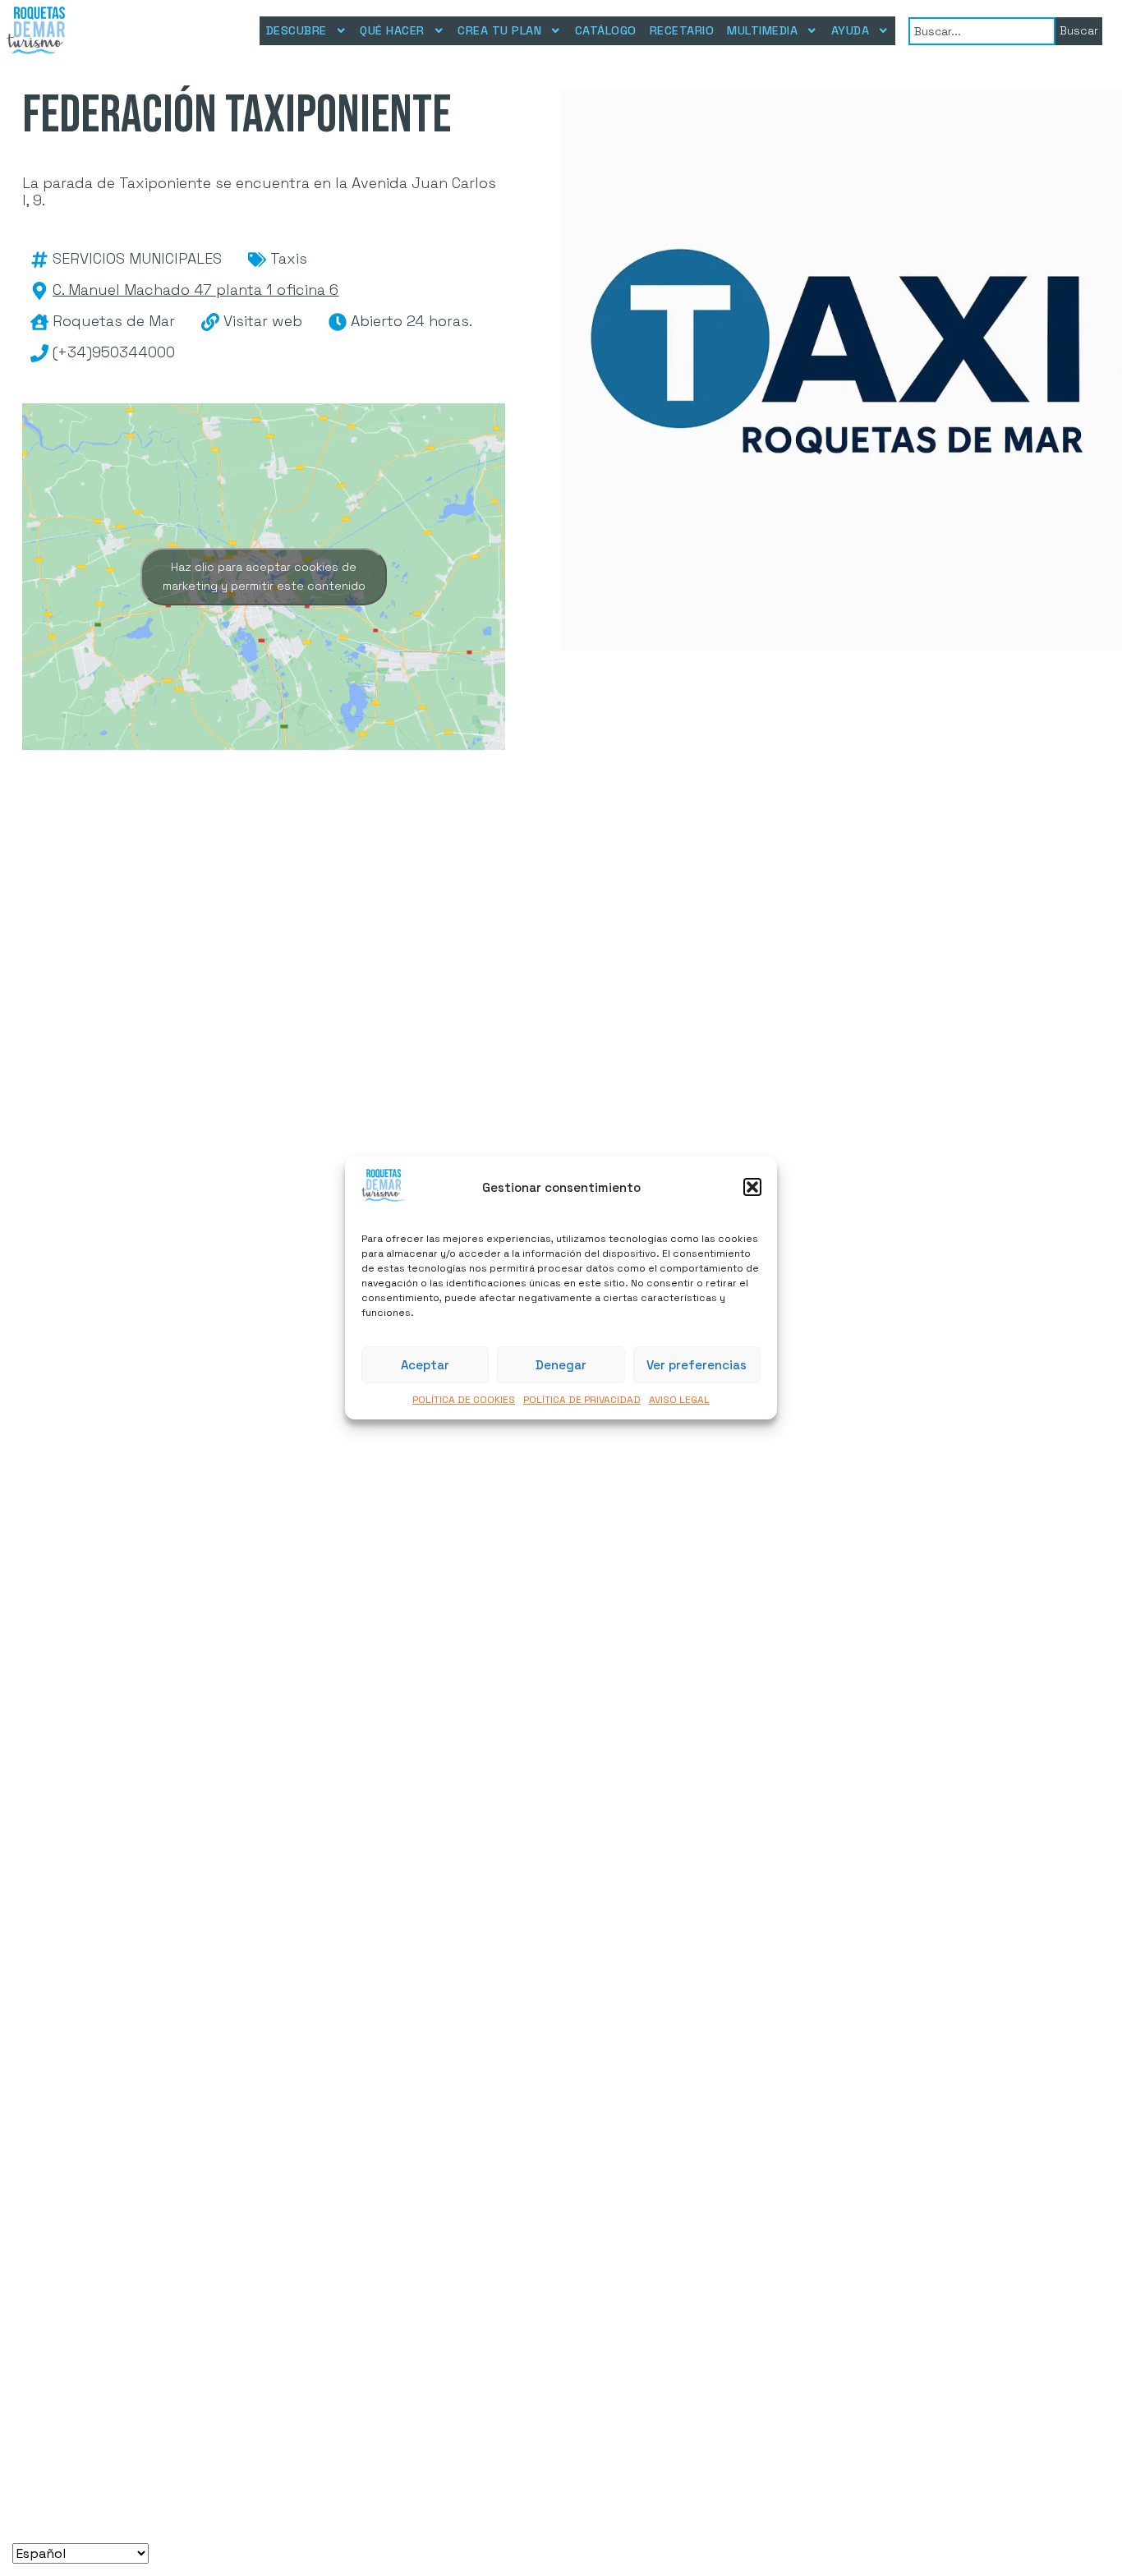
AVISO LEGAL (679, 1401)
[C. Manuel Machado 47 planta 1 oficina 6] (39, 291)
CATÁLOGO (606, 30)
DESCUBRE (297, 30)
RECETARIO (682, 30)
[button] (752, 1187)
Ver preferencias (697, 1365)
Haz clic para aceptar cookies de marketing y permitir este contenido (264, 576)
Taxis (289, 258)
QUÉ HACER (392, 30)
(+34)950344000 (114, 352)
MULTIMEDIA (762, 30)
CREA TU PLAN (499, 30)
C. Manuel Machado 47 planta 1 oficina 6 (195, 290)
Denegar (561, 1365)
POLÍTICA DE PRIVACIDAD (582, 1401)
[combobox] (982, 31)
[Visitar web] (210, 322)
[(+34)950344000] (39, 353)
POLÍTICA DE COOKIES (464, 1401)
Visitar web (263, 321)
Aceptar (425, 1365)
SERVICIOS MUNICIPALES (137, 258)
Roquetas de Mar (114, 321)
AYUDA (851, 30)
